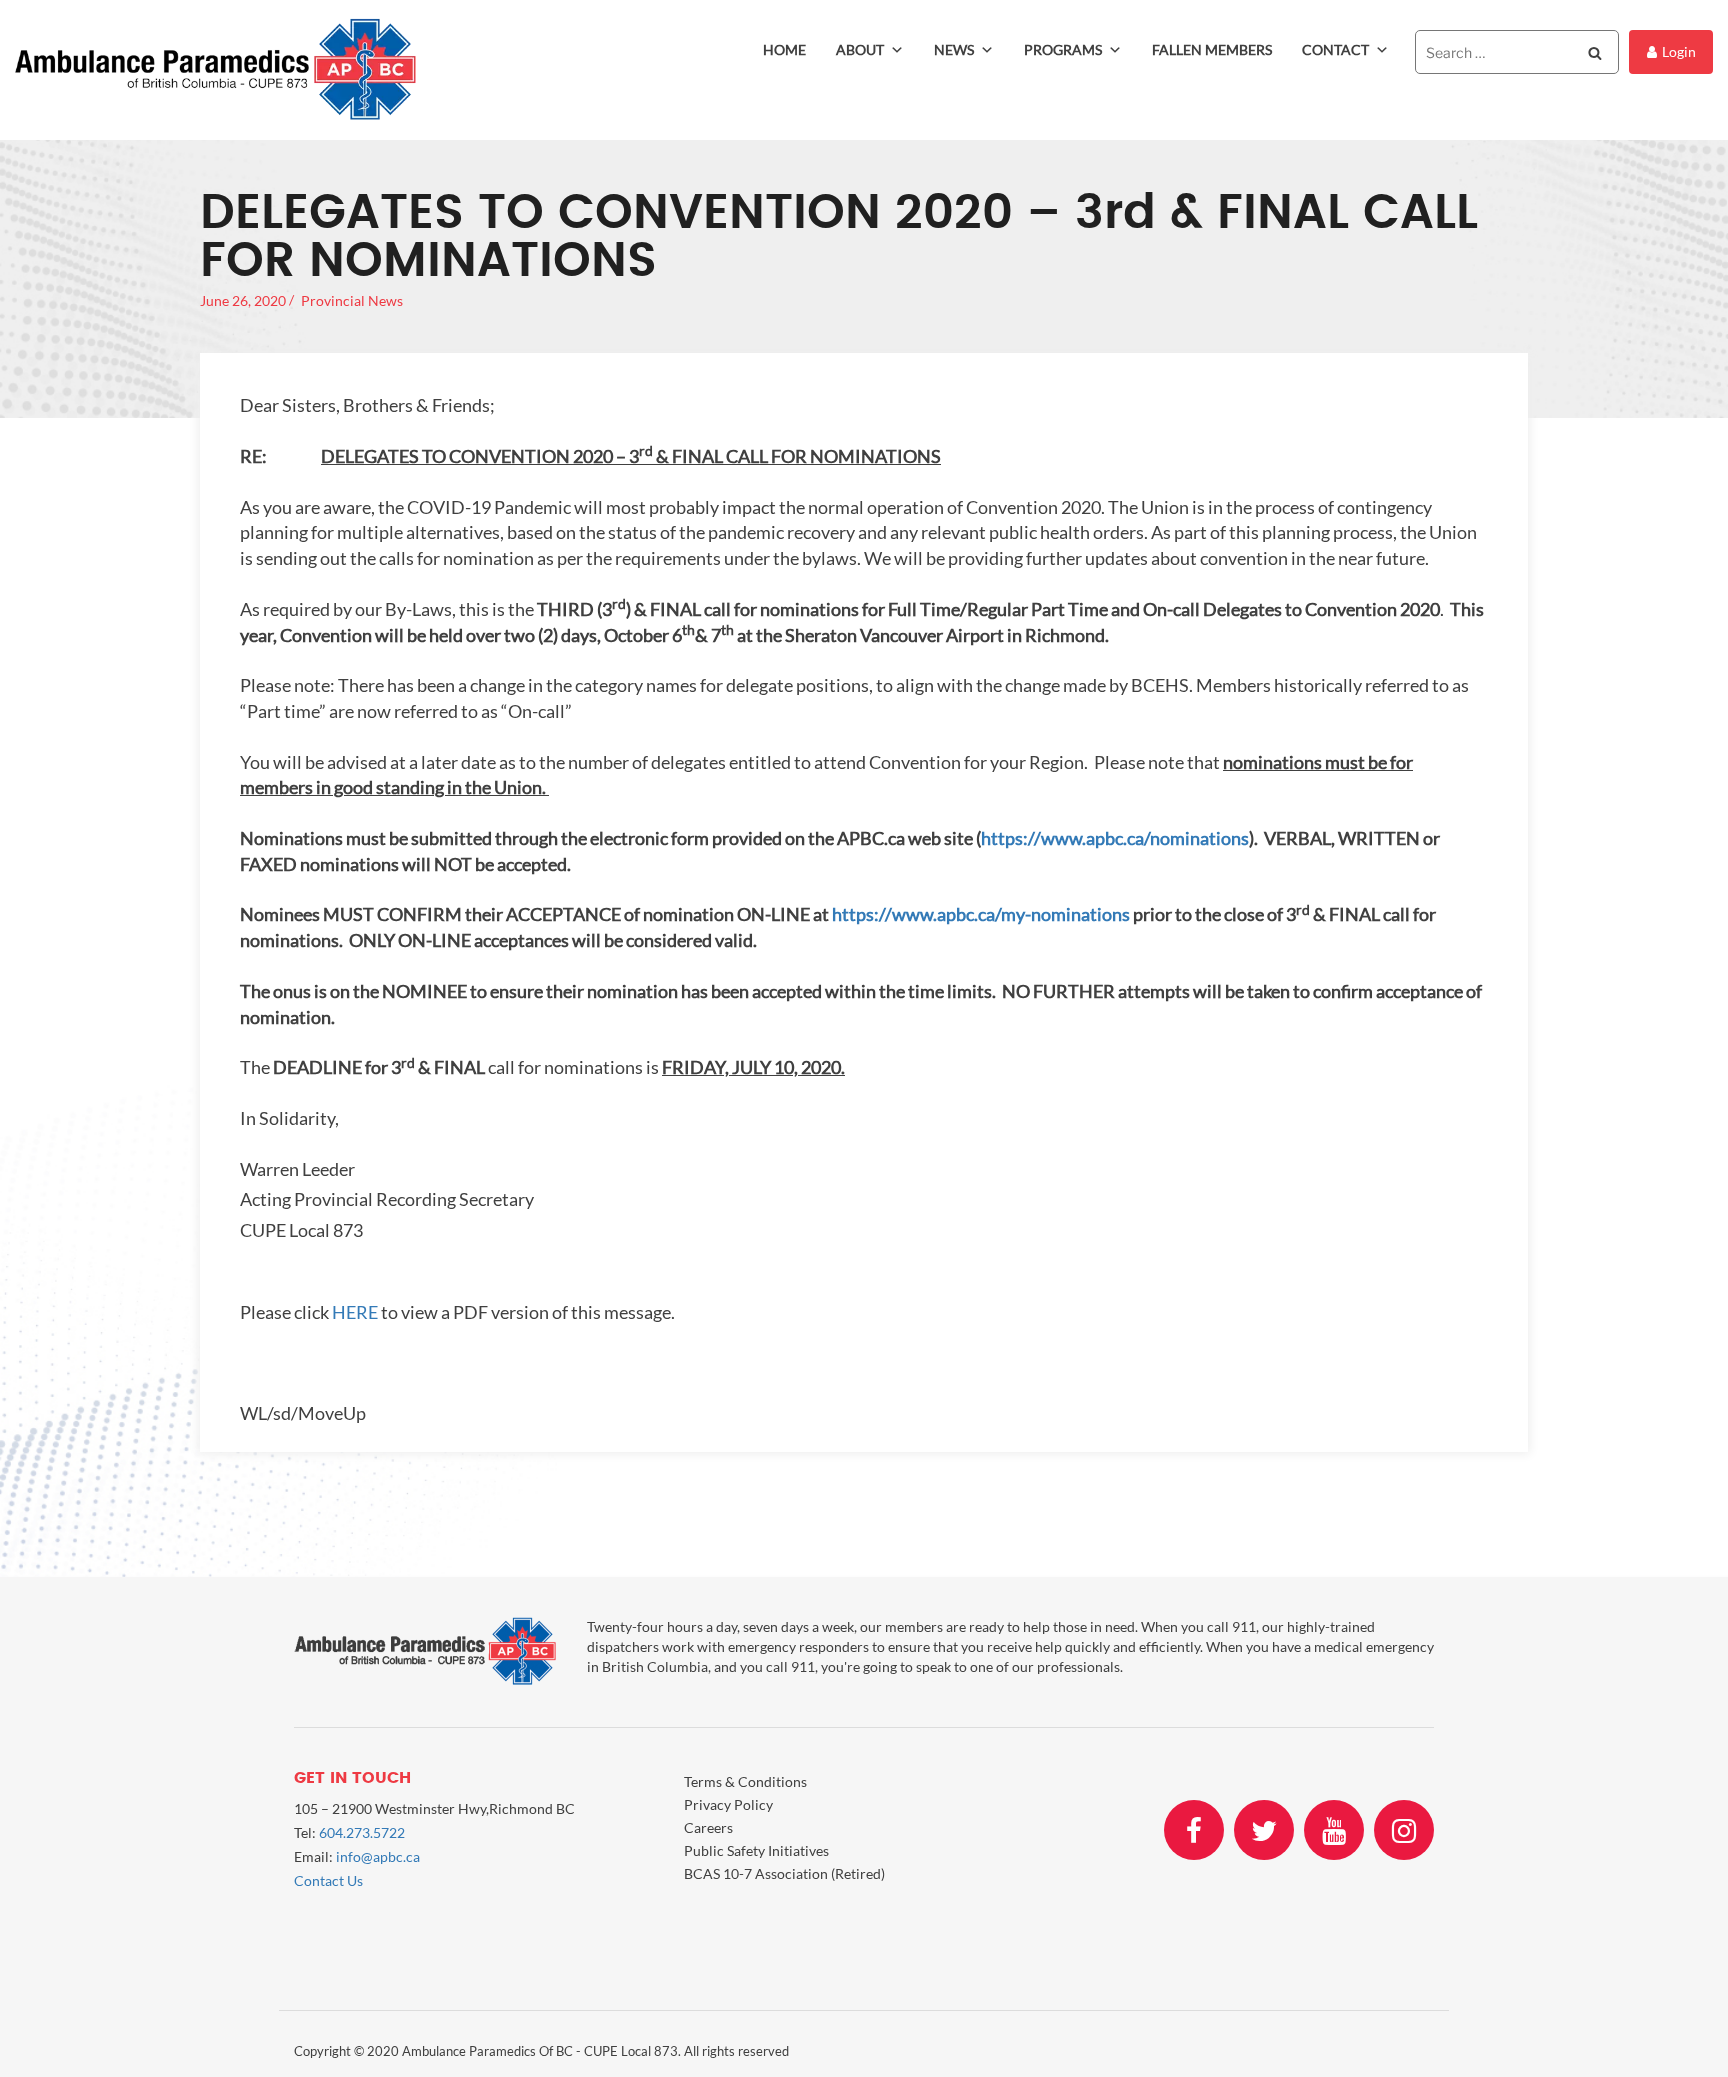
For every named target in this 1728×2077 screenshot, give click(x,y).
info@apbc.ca (378, 1856)
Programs (1063, 49)
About (860, 49)
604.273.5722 (362, 1832)
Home (784, 49)
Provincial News (352, 300)
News (954, 49)
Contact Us (328, 1880)
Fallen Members (1212, 49)
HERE (355, 1312)
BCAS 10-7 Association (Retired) (784, 1873)
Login (1679, 51)
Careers (708, 1827)
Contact (1335, 49)
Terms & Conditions (745, 1781)
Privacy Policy (728, 1804)
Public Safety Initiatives (756, 1850)
